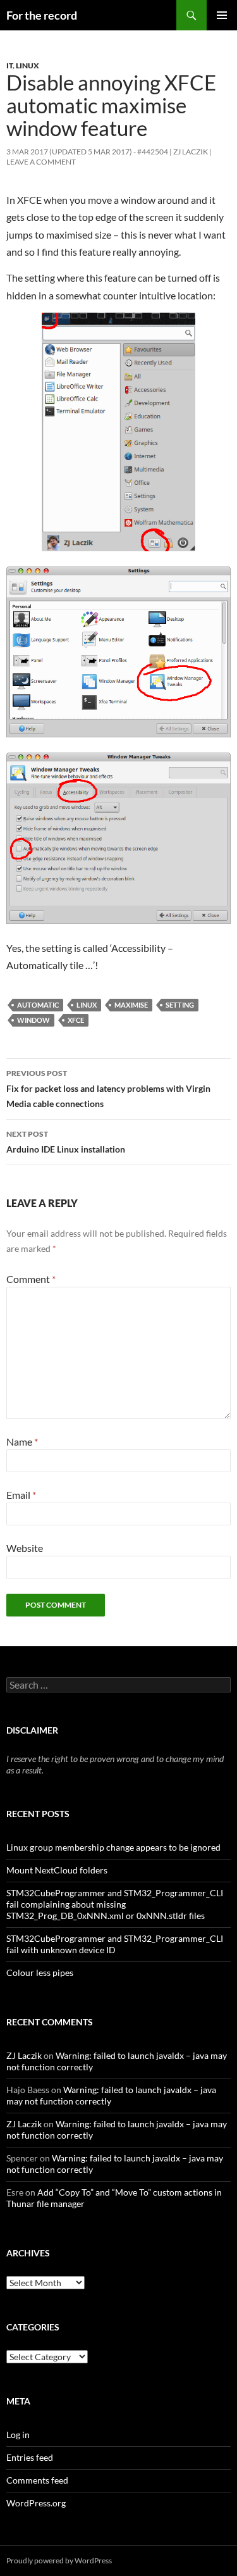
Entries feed (30, 2457)
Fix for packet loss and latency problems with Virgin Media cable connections (108, 1089)
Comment (31, 1279)
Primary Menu (222, 15)
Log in (18, 2435)
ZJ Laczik (191, 152)
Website (25, 1548)
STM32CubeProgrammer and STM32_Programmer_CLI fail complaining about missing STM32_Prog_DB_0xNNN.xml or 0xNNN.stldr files (115, 1904)
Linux (27, 66)
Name (22, 1441)
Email (21, 1495)
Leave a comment (41, 162)
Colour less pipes (40, 1973)
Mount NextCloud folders (57, 1870)
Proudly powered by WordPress (59, 2560)
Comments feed (37, 2480)
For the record (42, 15)
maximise (131, 1005)
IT (9, 66)
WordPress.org (36, 2503)
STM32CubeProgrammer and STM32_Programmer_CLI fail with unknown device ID (115, 1944)
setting (180, 1005)
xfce (76, 1020)
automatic (38, 1005)
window (33, 1020)
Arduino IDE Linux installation (66, 1142)
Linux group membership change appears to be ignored (113, 1847)
